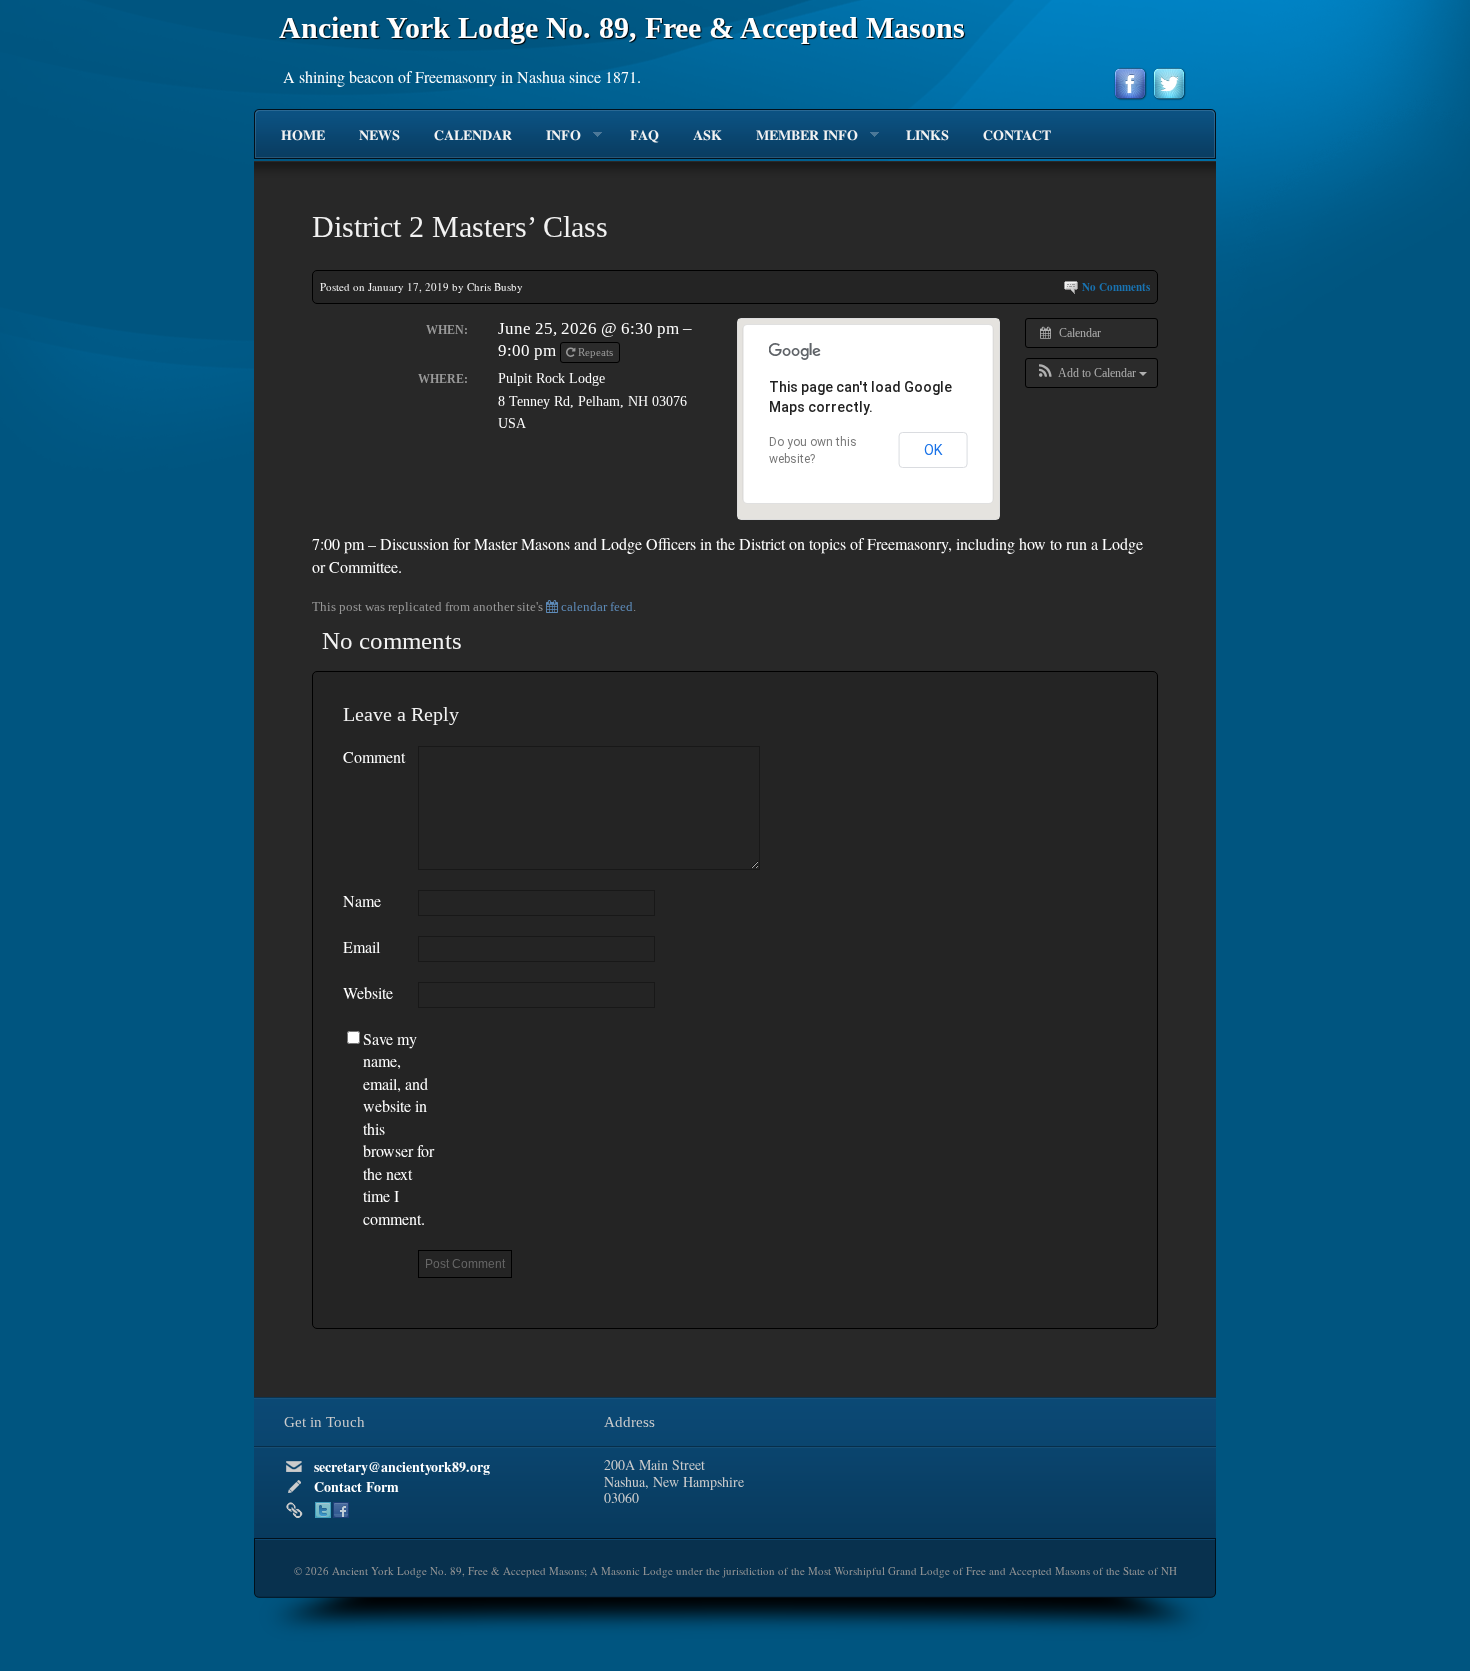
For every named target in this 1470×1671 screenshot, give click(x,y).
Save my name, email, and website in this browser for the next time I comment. (398, 1128)
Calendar (473, 136)
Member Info (798, 136)
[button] (1091, 373)
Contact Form (356, 1486)
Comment (374, 756)
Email (361, 946)
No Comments (1116, 287)
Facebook (341, 1510)
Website (368, 992)
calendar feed (595, 606)
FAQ (644, 136)
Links (927, 136)
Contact (1017, 136)
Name (362, 900)
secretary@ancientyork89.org (402, 1466)
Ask (707, 136)
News (379, 136)
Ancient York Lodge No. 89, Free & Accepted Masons (622, 27)
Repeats (595, 352)
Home (303, 136)
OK (933, 450)
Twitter (323, 1510)
